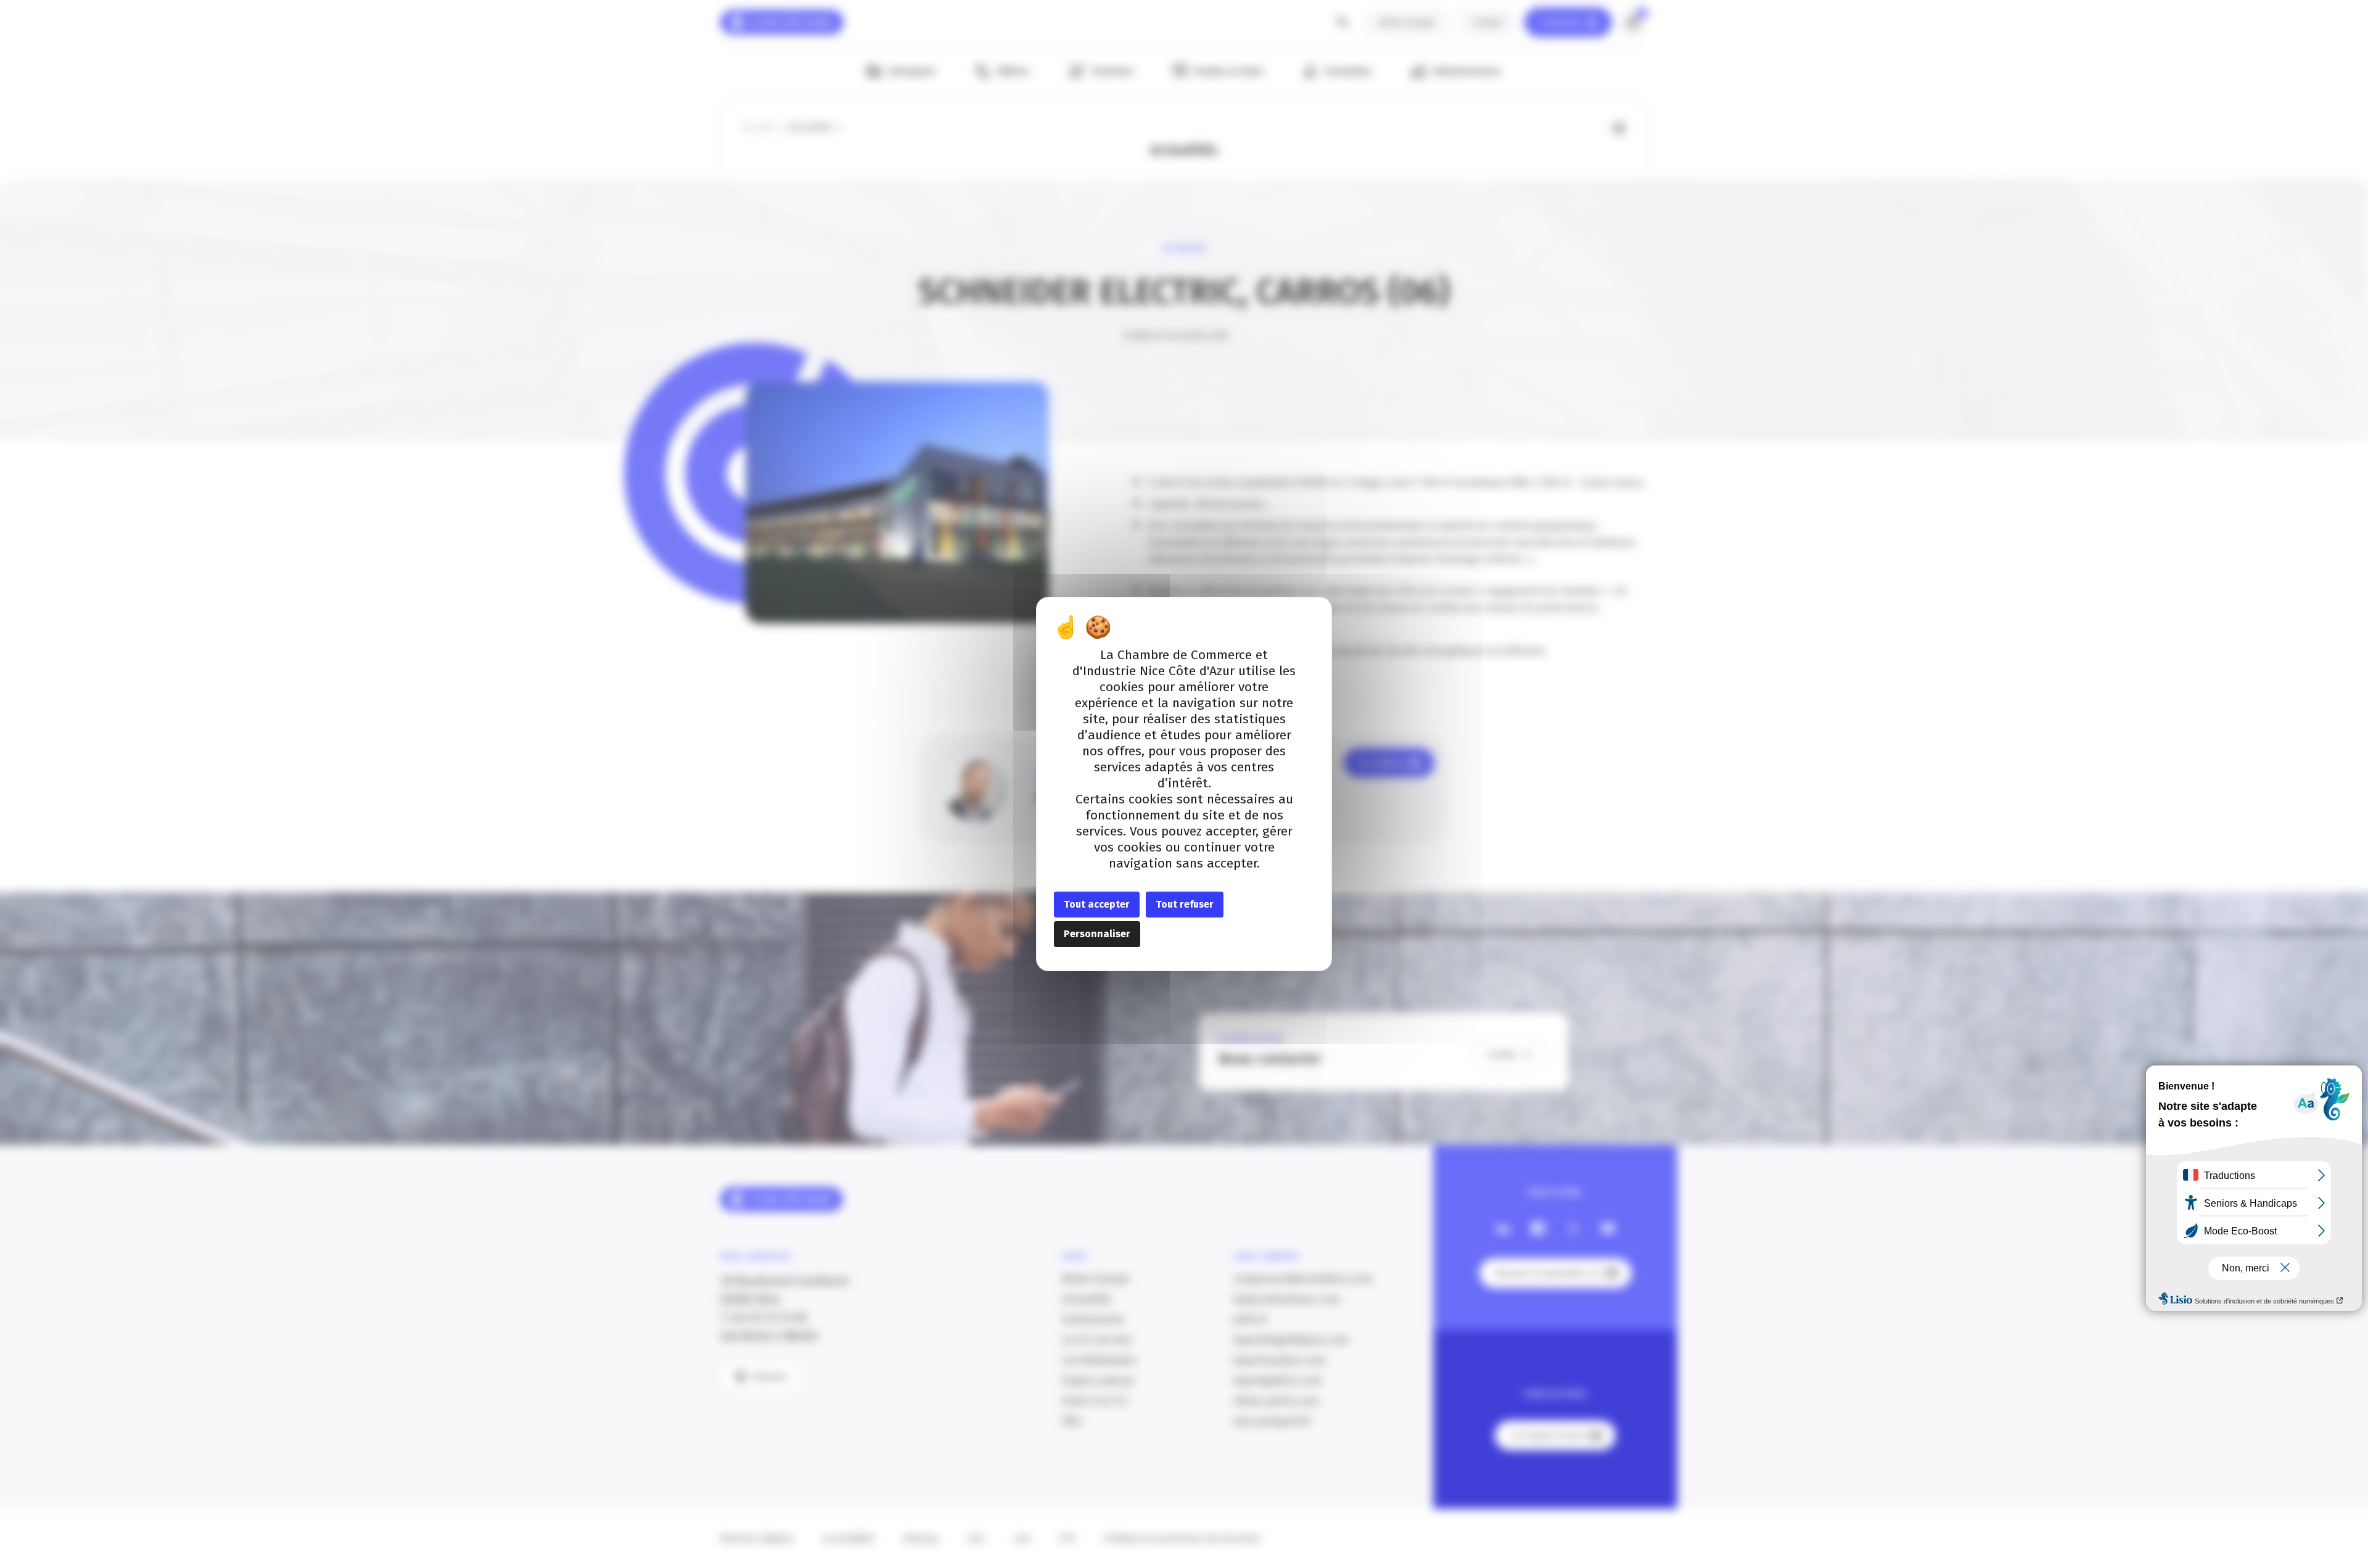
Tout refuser (1185, 904)
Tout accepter (1097, 904)
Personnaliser (1097, 934)
